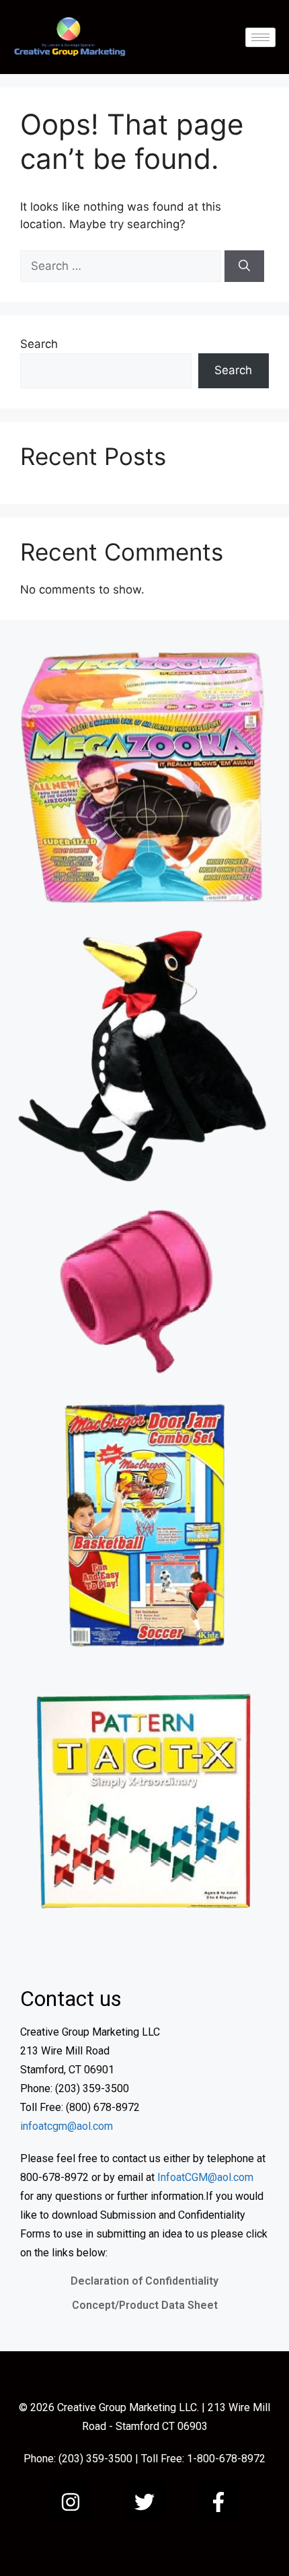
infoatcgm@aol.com (67, 2126)
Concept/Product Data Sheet (145, 2305)
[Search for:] (122, 266)
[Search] (244, 266)
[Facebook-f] (218, 2502)
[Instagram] (71, 2502)
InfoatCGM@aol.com (205, 2177)
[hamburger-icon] (260, 37)
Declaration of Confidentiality (144, 2281)
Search (39, 344)
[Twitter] (144, 2502)
